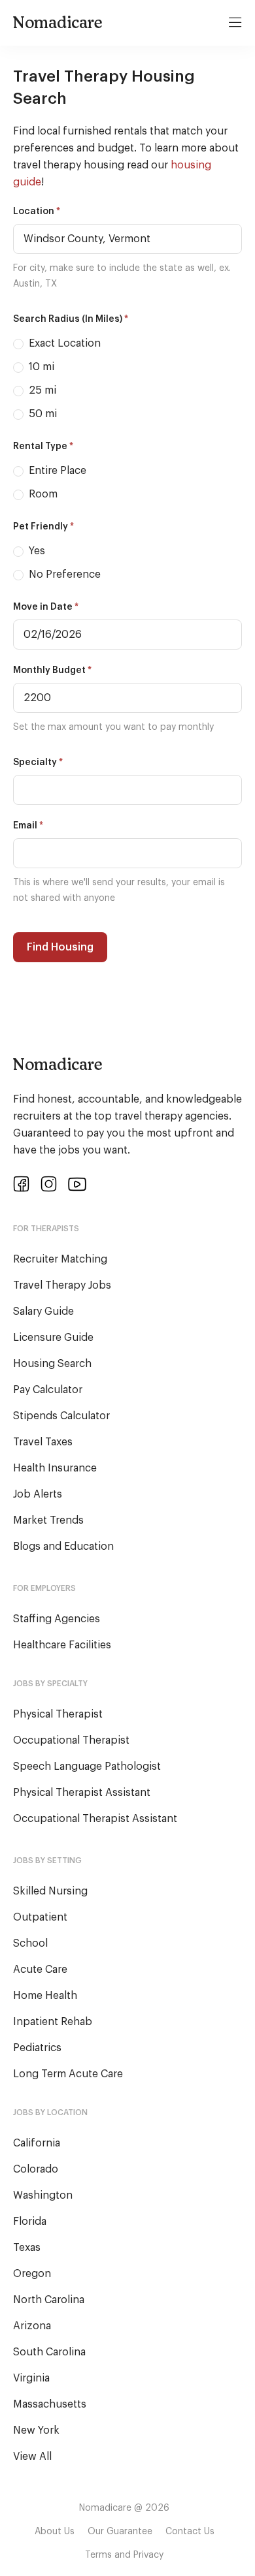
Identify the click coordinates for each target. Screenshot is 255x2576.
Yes (36, 551)
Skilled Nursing (50, 1891)
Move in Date (46, 607)
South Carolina (49, 2352)
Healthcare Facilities (62, 1645)
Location (37, 211)
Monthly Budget (52, 670)
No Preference (63, 574)
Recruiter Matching (60, 1259)
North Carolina (49, 2300)
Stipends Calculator (61, 1416)
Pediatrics (37, 2048)
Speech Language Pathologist (87, 1767)
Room (42, 494)
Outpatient (40, 1917)
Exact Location (63, 343)
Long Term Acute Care (68, 2074)
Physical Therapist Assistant (82, 1793)
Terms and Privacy (124, 2555)
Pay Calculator (48, 1390)
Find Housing (60, 947)
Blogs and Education (63, 1547)
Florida (30, 2222)
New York (36, 2430)
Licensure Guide (53, 1338)
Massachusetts (50, 2404)
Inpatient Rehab (53, 2022)
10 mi (40, 367)
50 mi (42, 414)
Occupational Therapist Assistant (95, 1819)
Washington (43, 2195)
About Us (55, 2532)
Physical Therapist (58, 1714)
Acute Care (40, 1970)
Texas (27, 2248)
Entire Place (56, 471)
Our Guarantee (120, 2532)
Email (28, 825)
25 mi (41, 390)
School (30, 1943)
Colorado (36, 2169)
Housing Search (52, 1364)
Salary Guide (43, 1312)
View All (32, 2457)
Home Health (45, 1996)
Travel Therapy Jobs (62, 1285)
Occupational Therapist (71, 1740)
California (37, 2143)
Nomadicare (58, 22)
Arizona (32, 2326)
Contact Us (190, 2532)
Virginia (31, 2378)
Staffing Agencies (57, 1619)
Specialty (38, 762)
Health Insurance (55, 1468)
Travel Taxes (43, 1442)
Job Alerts (38, 1494)
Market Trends (48, 1520)
